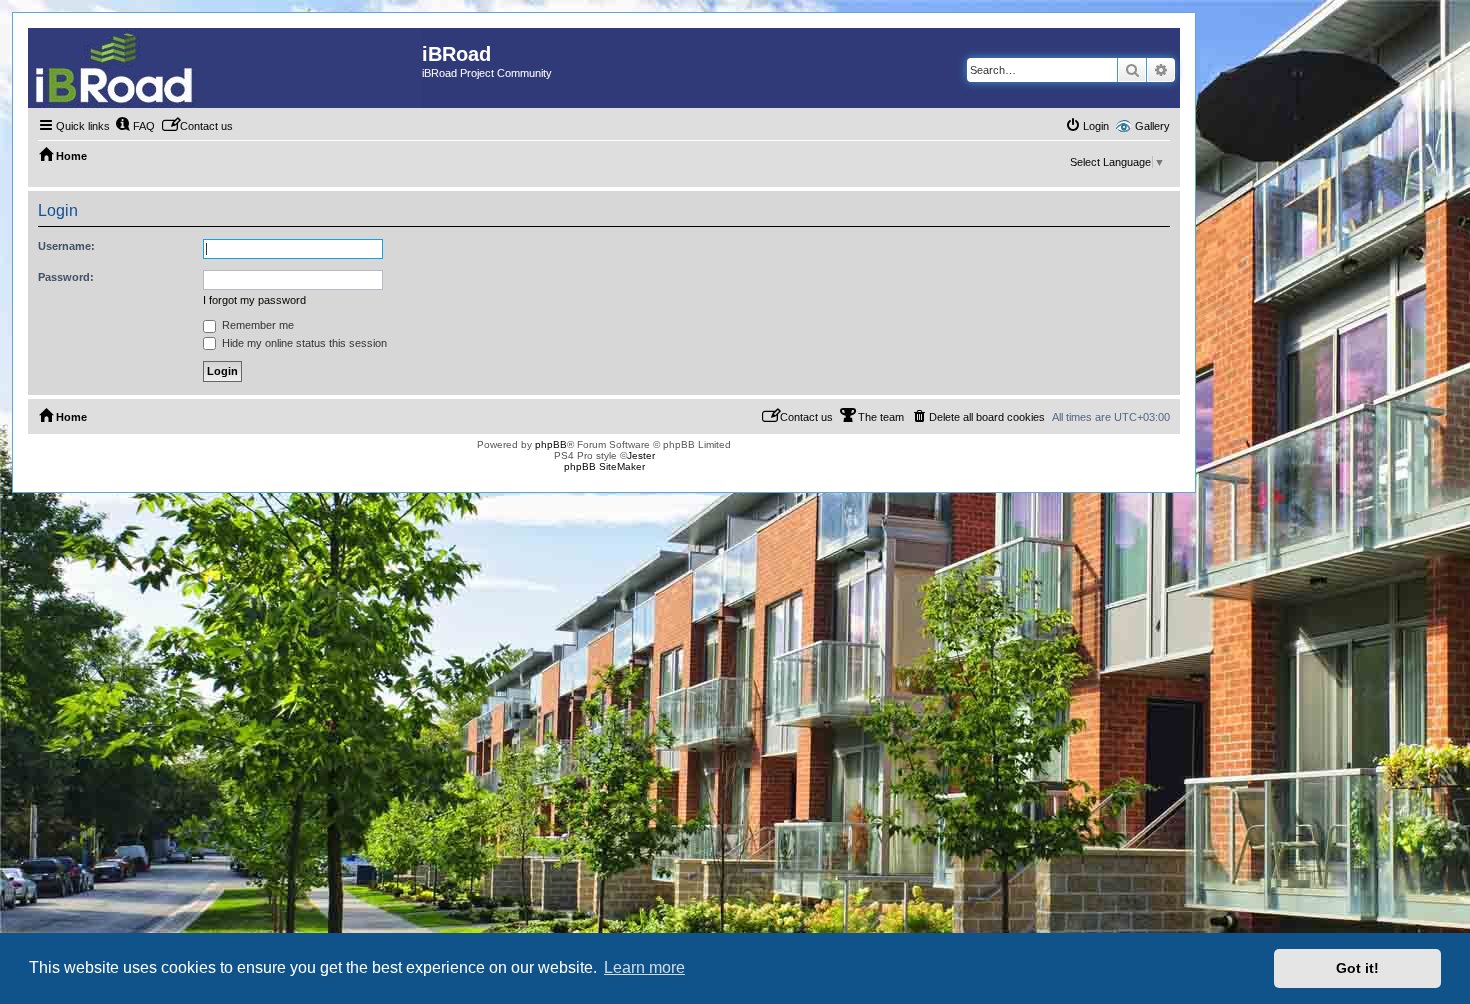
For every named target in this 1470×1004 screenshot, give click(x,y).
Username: (66, 246)
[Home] (225, 68)
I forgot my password (254, 300)
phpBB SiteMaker (604, 466)
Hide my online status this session (303, 343)
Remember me (256, 325)
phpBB (551, 444)
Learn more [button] (644, 967)
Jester (641, 455)
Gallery (1152, 126)
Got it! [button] (1357, 968)
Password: (66, 277)
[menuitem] (135, 126)
